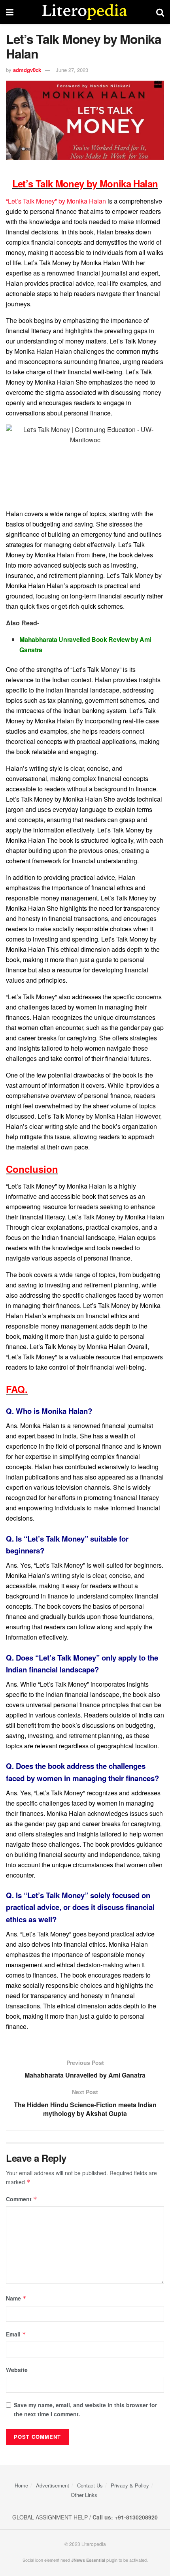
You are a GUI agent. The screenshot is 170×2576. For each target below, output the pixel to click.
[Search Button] (160, 12)
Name (16, 2298)
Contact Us (90, 2485)
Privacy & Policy (130, 2485)
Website (17, 2370)
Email (16, 2334)
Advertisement (53, 2485)
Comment (22, 2199)
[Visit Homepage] (85, 12)
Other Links (84, 2495)
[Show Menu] (10, 12)
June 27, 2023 (72, 70)
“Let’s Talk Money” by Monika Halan (56, 201)
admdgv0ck (27, 70)
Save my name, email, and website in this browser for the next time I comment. (85, 2409)
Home (21, 2485)
